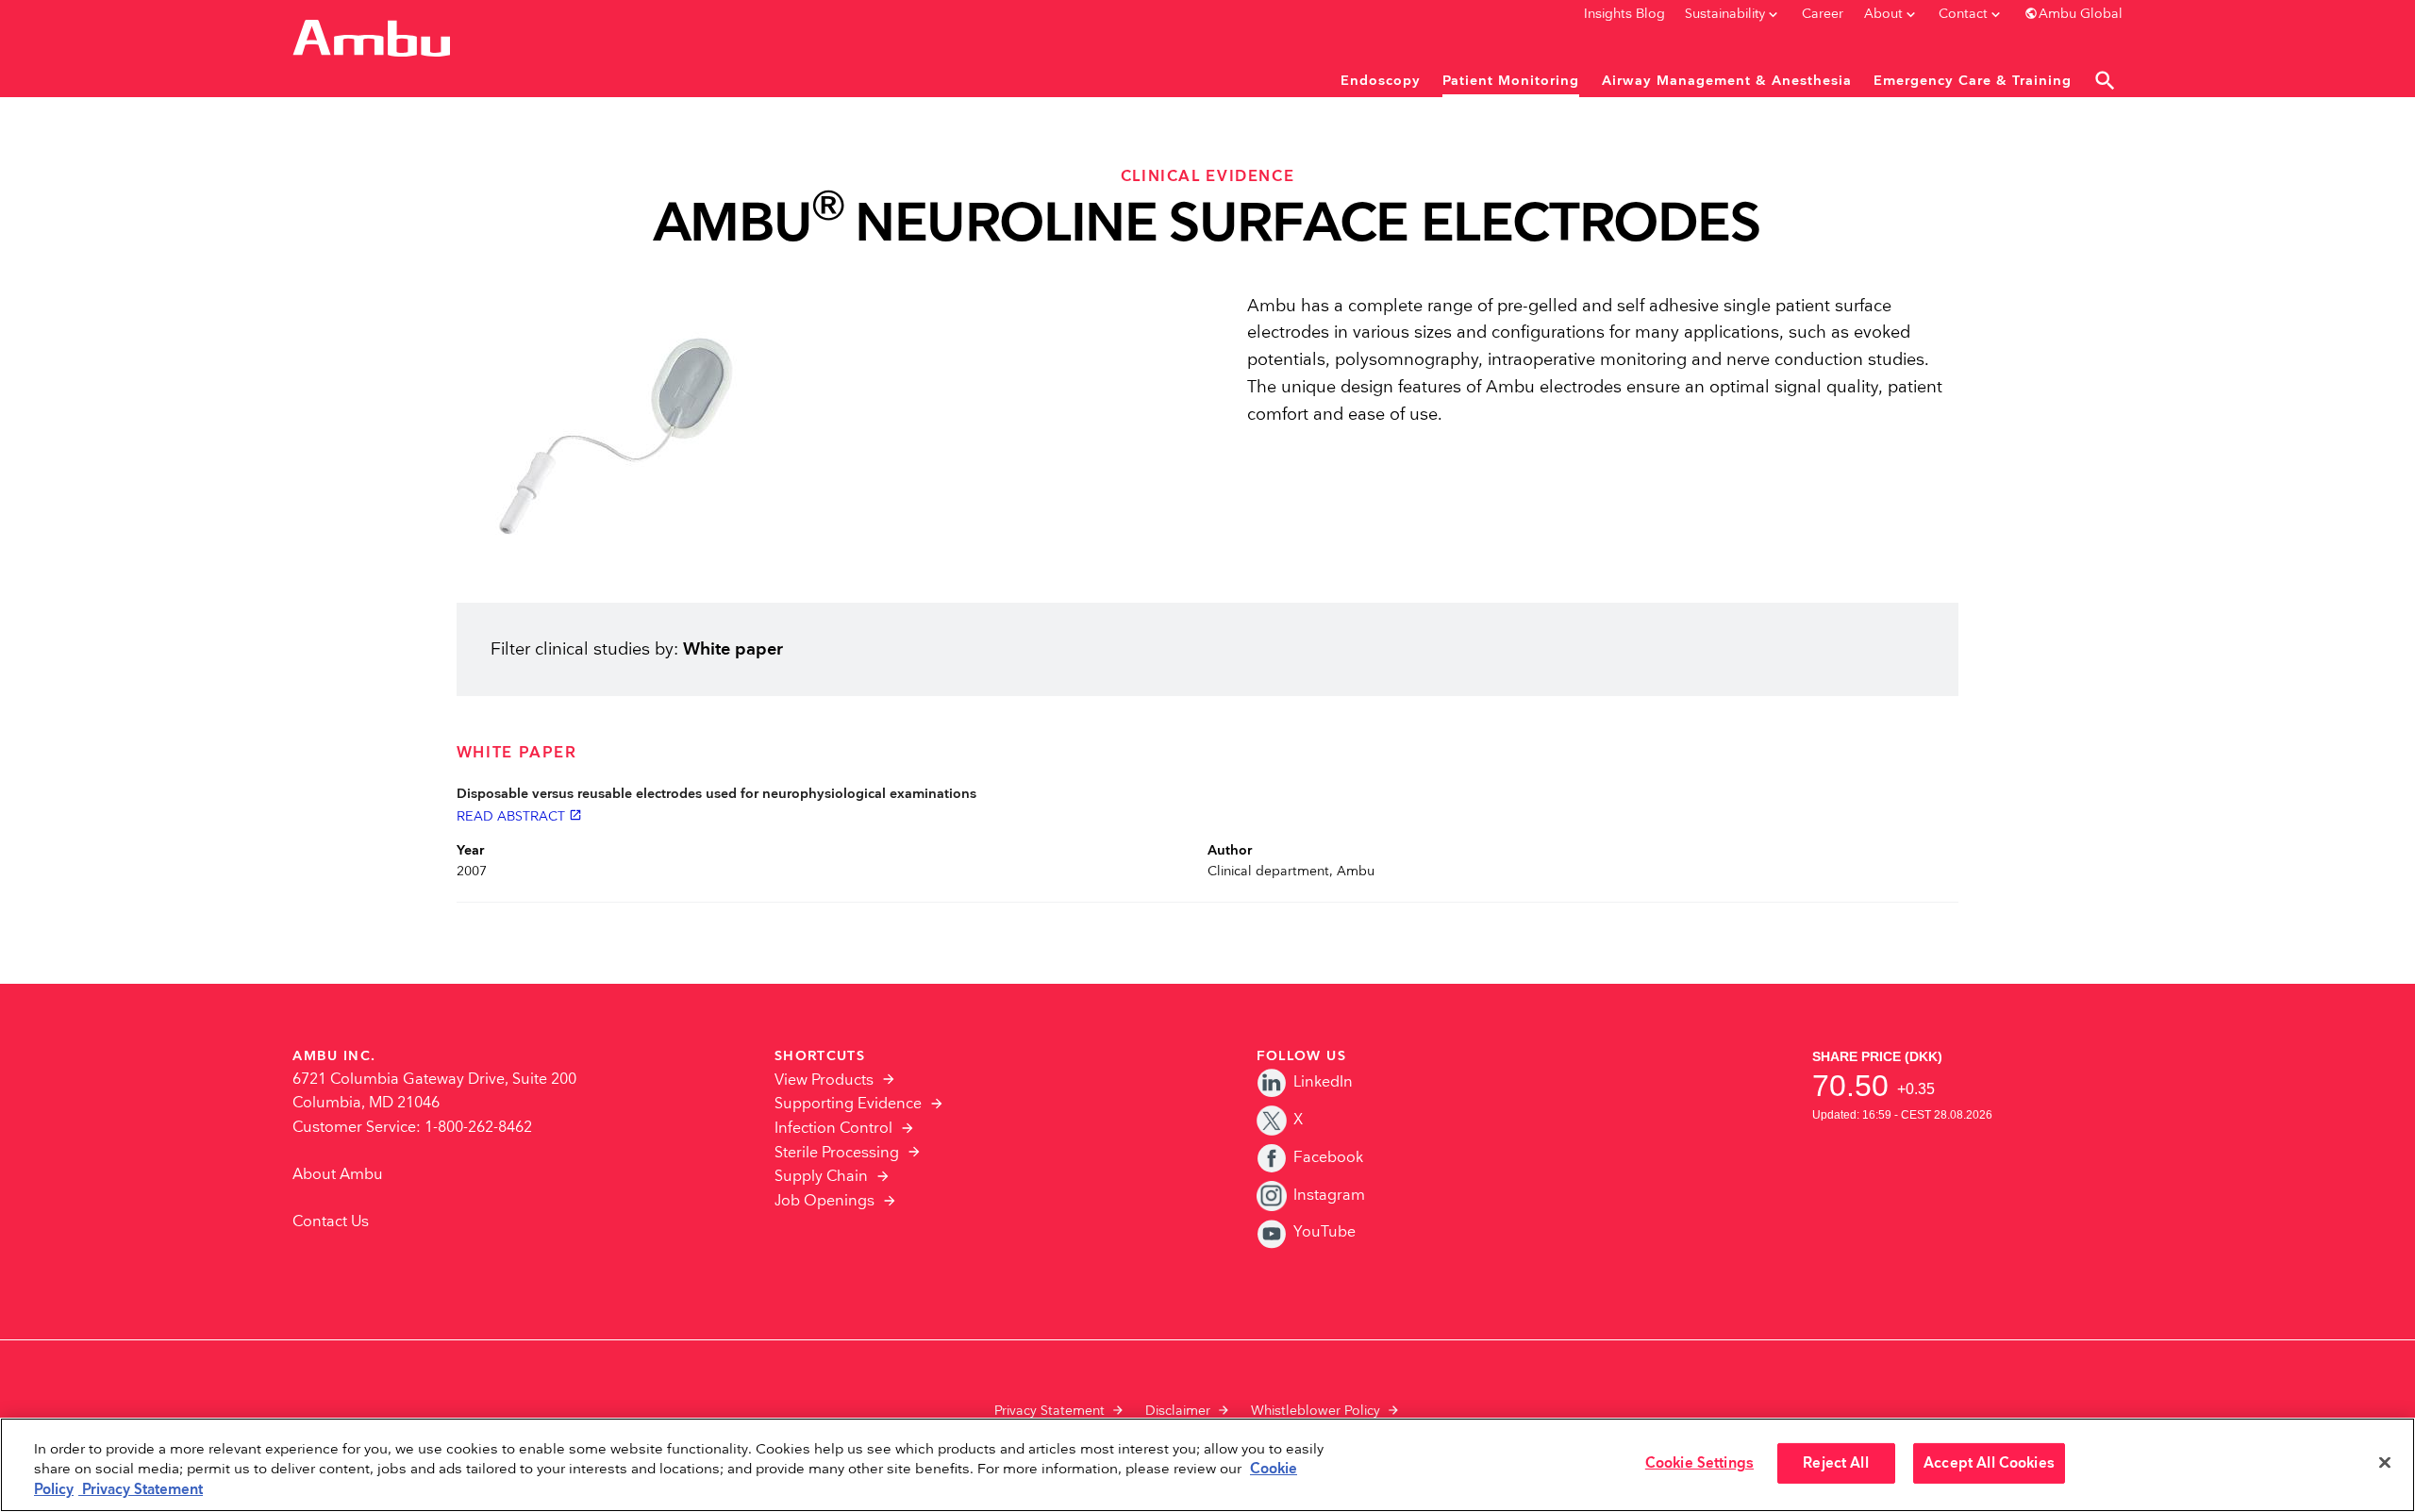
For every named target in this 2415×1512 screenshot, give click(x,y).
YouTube (1324, 1232)
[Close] (2385, 1463)
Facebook (1328, 1158)
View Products (824, 1080)
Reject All (1835, 1463)
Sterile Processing (837, 1153)
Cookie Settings (1699, 1463)
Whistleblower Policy (1316, 1411)
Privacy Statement (1049, 1411)
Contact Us (331, 1222)
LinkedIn (1323, 1082)
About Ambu (338, 1175)
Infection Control (833, 1129)
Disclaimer (1178, 1411)
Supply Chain (821, 1177)
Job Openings (824, 1201)
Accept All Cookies (1989, 1463)
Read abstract (519, 815)
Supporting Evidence (848, 1104)
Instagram (1329, 1196)
